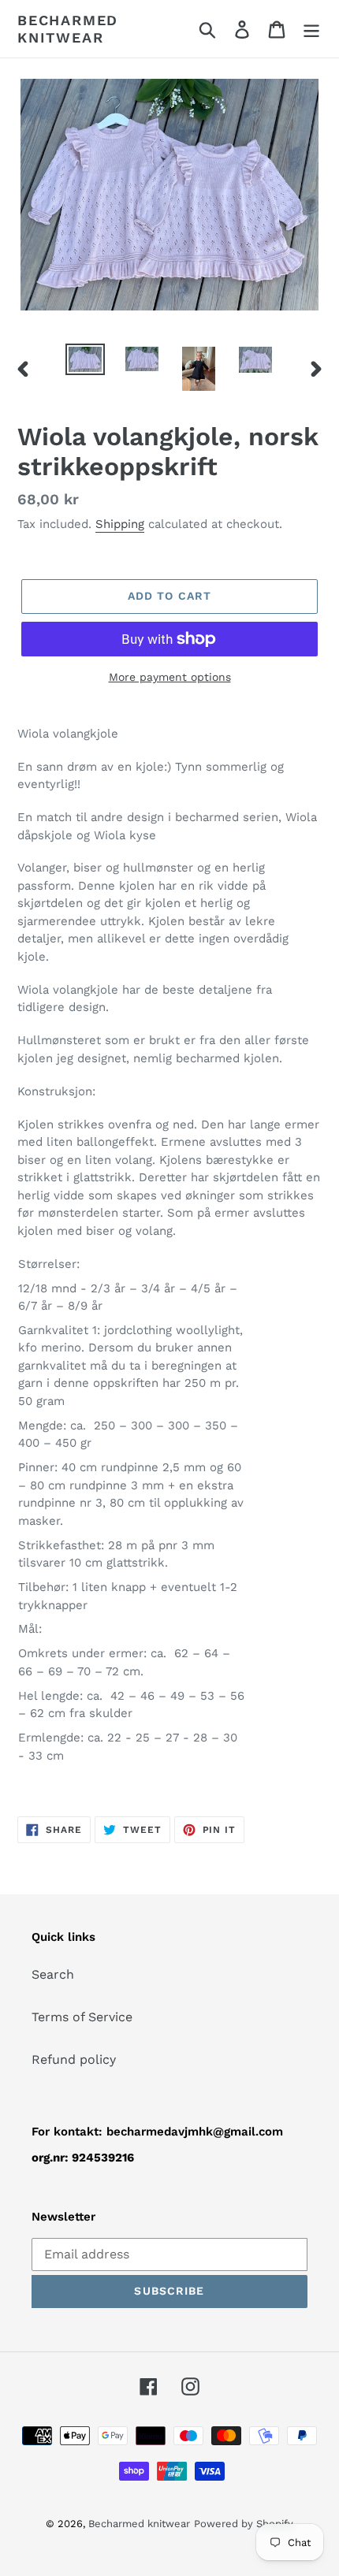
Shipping (120, 524)
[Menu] (311, 29)
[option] (85, 361)
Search (53, 1974)
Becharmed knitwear (68, 29)
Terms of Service (82, 2017)
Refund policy (74, 2059)
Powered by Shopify (244, 2524)
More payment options (170, 677)
